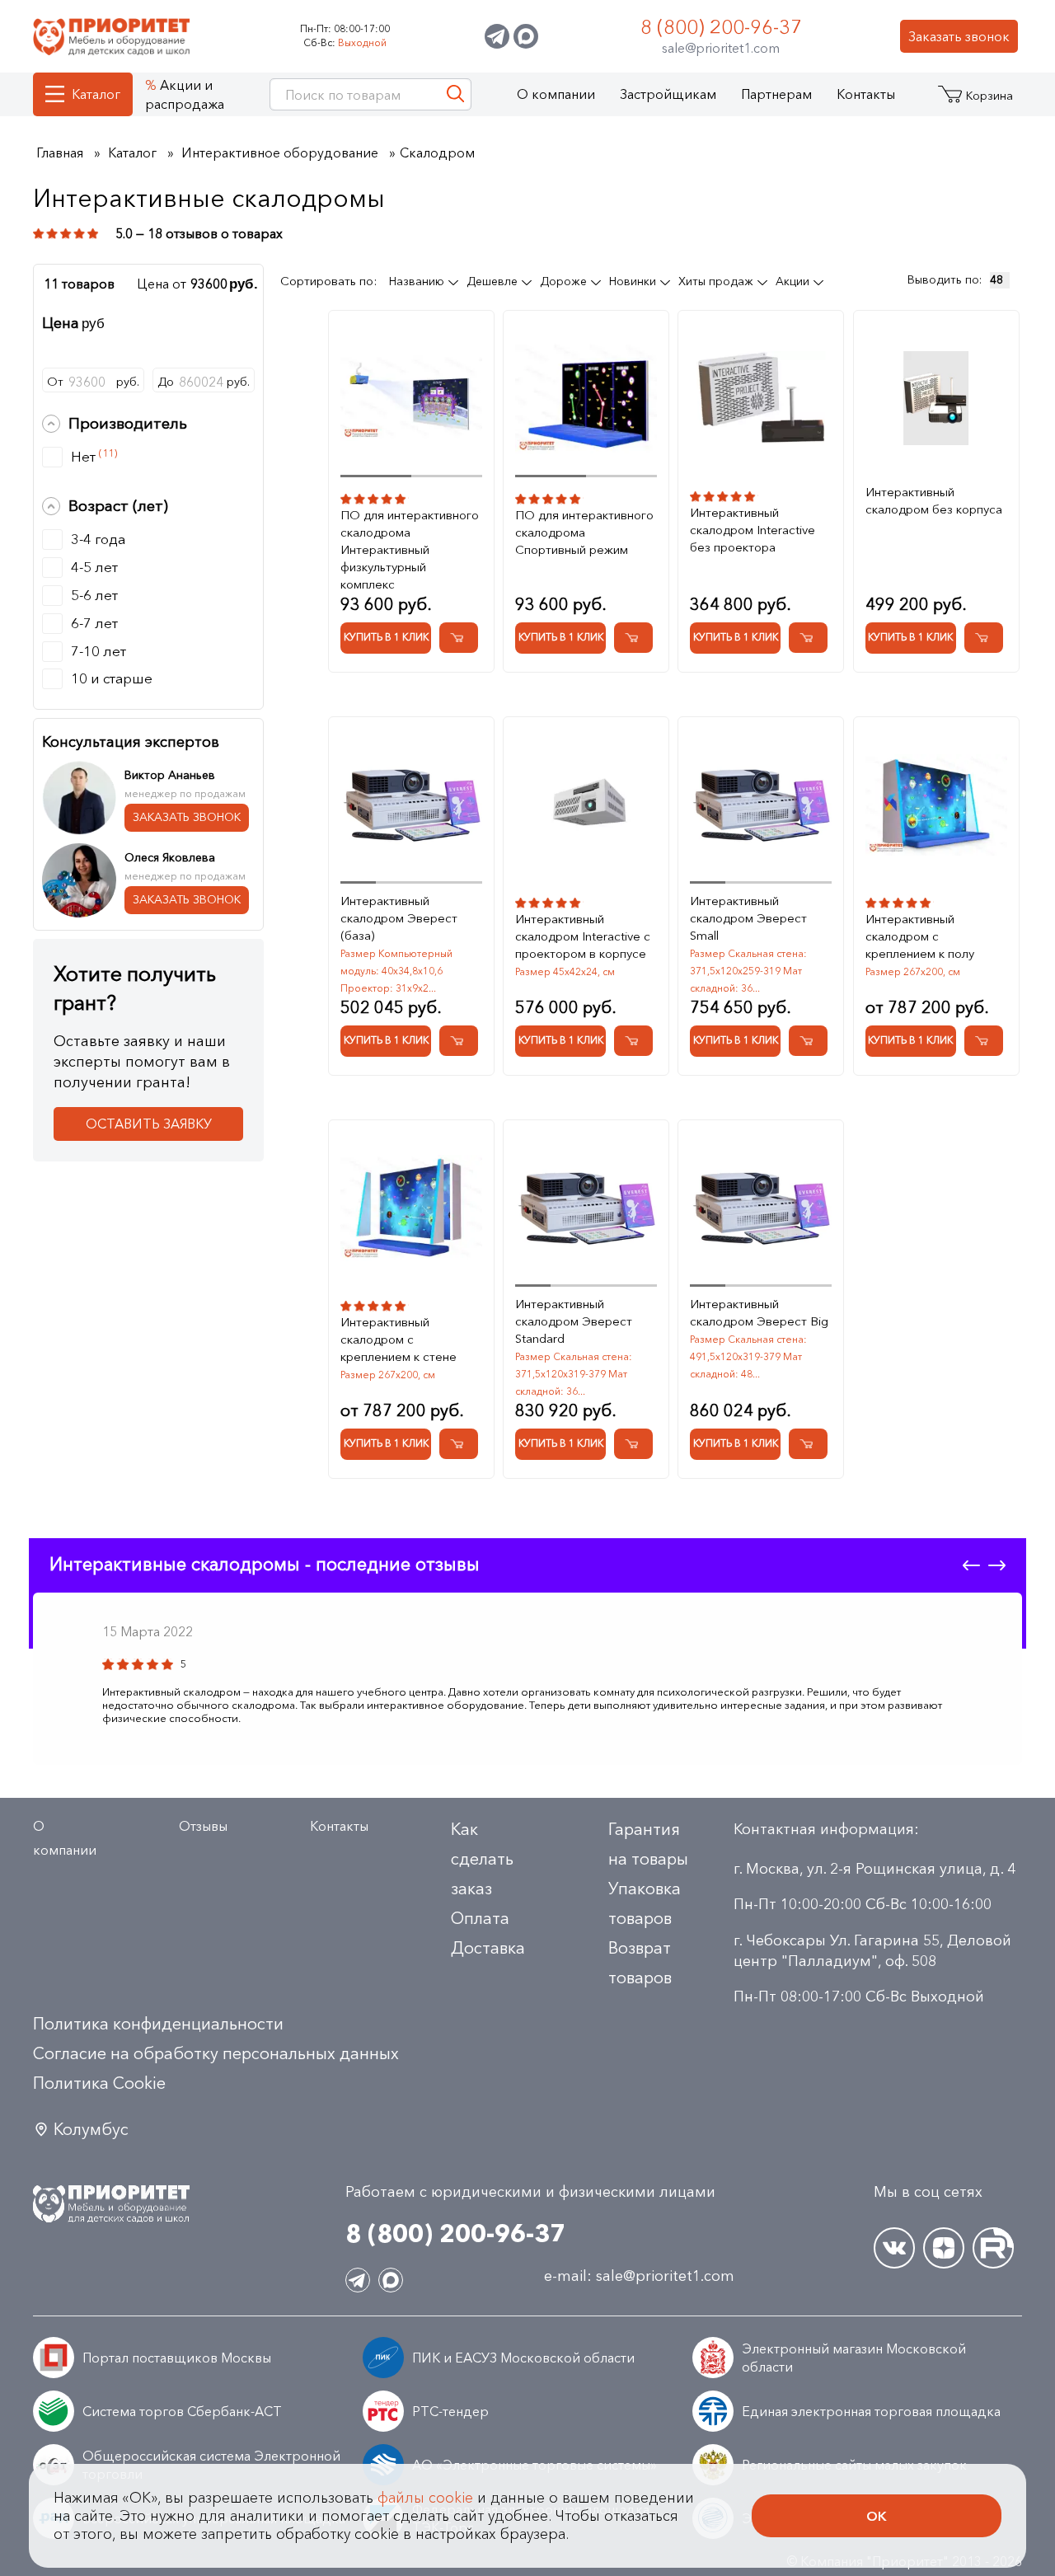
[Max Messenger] (526, 36)
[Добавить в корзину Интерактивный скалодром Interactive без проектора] (808, 638)
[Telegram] (497, 36)
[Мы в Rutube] (993, 2248)
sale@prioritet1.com (721, 48)
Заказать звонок (959, 36)
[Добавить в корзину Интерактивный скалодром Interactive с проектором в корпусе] (633, 1041)
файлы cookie (425, 2498)
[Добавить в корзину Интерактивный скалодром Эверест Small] (808, 1041)
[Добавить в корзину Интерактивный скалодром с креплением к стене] (459, 1444)
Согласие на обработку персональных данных (216, 2053)
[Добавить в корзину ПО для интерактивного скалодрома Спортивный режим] (633, 638)
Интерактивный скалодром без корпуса (934, 500)
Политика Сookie (99, 2083)
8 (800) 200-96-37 (721, 27)
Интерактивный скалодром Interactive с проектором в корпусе (583, 936)
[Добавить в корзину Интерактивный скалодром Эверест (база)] (459, 1041)
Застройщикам (668, 94)
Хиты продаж (717, 281)
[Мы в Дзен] (944, 2248)
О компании (556, 94)
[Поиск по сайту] (455, 94)
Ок (877, 2516)
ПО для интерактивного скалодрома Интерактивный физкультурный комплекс (410, 549)
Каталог (96, 94)
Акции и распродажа (185, 94)
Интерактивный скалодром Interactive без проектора (753, 530)
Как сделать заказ (482, 1859)
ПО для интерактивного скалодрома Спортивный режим (584, 532)
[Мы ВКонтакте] (894, 2248)
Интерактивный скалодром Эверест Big (759, 1312)
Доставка (488, 1948)
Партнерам (776, 94)
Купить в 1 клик (386, 637)
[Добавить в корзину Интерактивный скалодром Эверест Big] (808, 1444)
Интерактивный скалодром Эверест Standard (574, 1321)
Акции (794, 281)
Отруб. (93, 382)
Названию (418, 281)
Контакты (866, 94)
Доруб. (204, 382)
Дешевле (494, 281)
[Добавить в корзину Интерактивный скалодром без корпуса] (984, 638)
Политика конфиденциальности (158, 2024)
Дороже (565, 281)
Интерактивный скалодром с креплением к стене (399, 1339)
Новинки (634, 281)
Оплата (480, 1918)
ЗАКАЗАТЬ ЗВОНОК (187, 817)
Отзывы (203, 1826)
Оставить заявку (149, 1124)
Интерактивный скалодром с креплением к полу (920, 936)
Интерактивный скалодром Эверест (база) (399, 918)
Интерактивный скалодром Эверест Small (748, 918)
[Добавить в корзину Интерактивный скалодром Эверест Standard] (633, 1444)
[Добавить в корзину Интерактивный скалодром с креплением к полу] (984, 1041)
